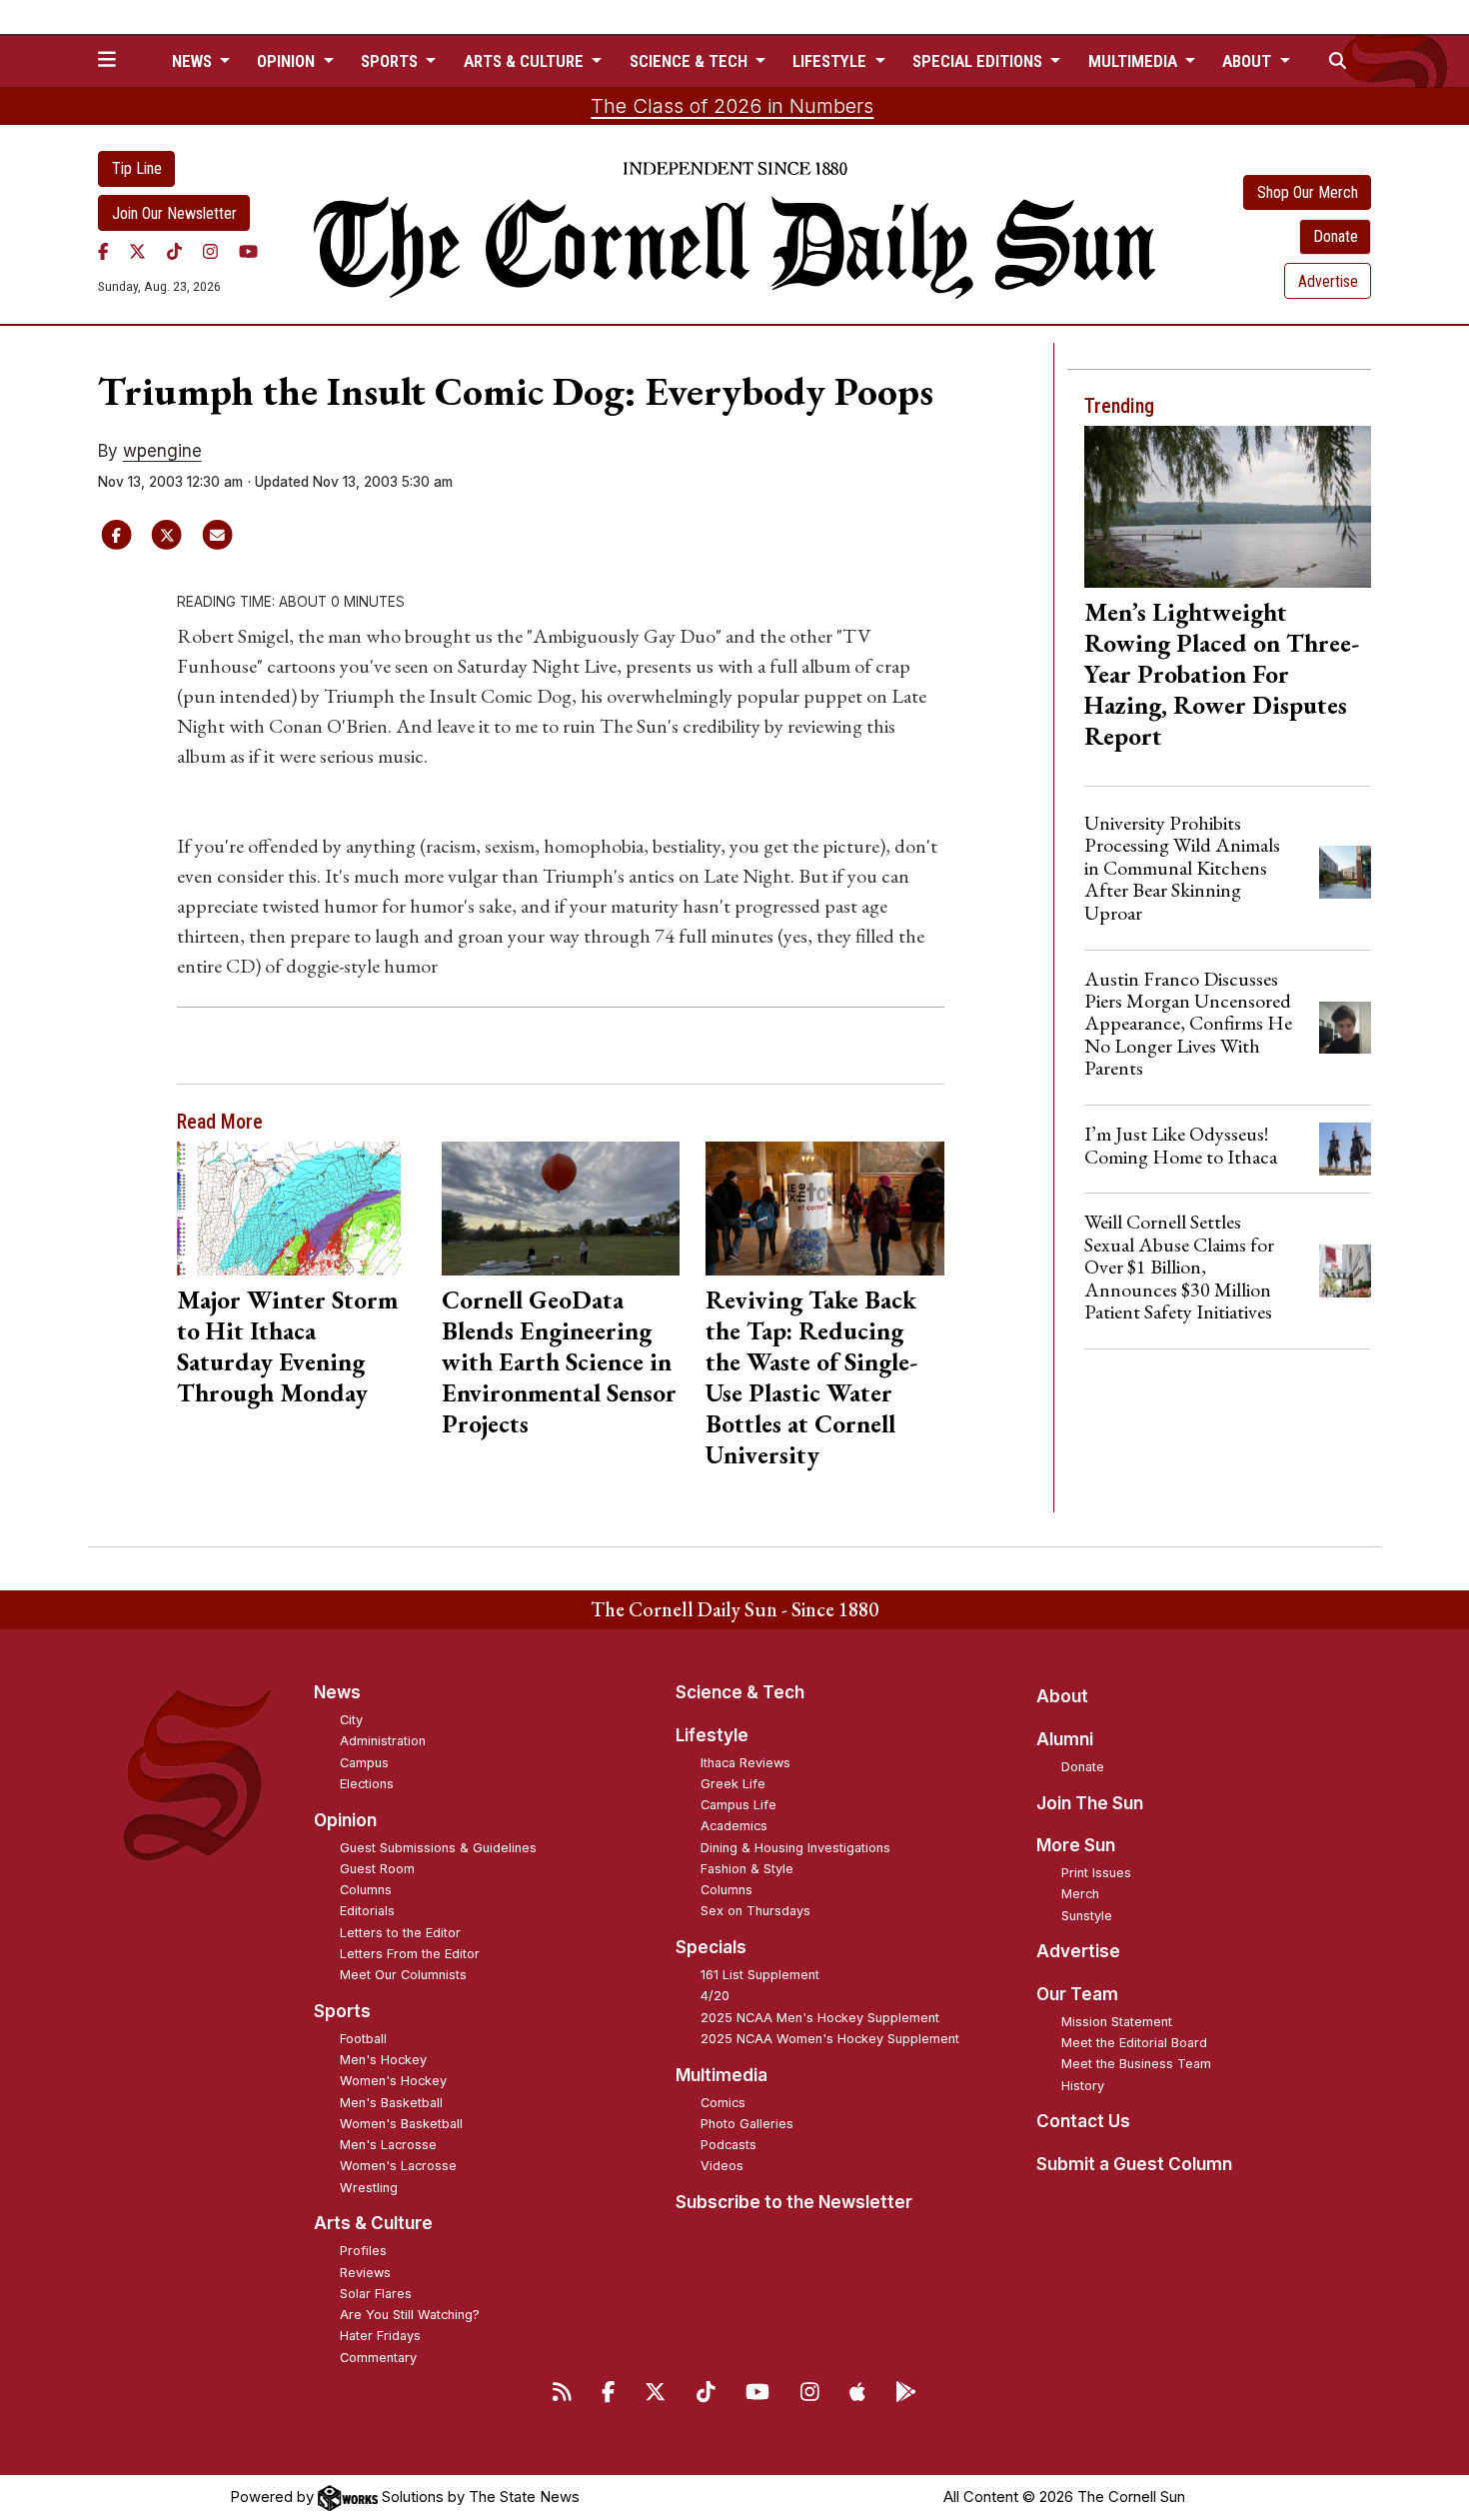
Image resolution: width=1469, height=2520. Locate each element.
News (337, 1692)
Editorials (367, 1911)
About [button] (1249, 61)
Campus (364, 1763)
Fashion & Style (747, 1869)
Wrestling (369, 2188)
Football (363, 2039)
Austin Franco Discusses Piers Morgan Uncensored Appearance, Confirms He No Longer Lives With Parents (1188, 1024)
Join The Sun (1090, 1803)
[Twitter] (137, 251)
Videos (722, 2166)
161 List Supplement (760, 1975)
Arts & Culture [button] (526, 61)
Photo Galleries (747, 2124)
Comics (723, 2103)
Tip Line (137, 168)
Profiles (363, 2251)
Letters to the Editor (400, 1933)
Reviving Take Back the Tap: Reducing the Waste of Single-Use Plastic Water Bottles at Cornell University (811, 1377)
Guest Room (377, 1869)
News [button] (194, 61)
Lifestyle (712, 1735)
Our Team (1077, 1994)
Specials (711, 1947)
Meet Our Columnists (403, 1975)
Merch (1080, 1894)
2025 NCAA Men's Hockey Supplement (820, 2018)
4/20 (715, 1996)
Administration (383, 1741)
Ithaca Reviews (745, 1763)
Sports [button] (391, 61)
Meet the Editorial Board (1134, 2043)
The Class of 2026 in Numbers (732, 106)
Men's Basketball (391, 2103)
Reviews (365, 2273)
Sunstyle (1087, 1916)
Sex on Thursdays (755, 1911)
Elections (367, 1784)
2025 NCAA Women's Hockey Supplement (830, 2039)
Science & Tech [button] (691, 61)
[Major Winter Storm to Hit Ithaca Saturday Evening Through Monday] (296, 1209)
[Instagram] (210, 251)
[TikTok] (174, 251)
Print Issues (1096, 1873)
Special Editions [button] (979, 61)
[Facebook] (103, 251)
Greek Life (733, 1784)
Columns (366, 1890)
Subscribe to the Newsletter (794, 2202)
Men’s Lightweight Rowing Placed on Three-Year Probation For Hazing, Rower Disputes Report (1222, 674)
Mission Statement (1117, 2022)
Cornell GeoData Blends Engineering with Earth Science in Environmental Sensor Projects (559, 1361)
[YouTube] (248, 251)
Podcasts (729, 2145)
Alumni (1065, 1739)
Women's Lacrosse (398, 2166)
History (1083, 2086)
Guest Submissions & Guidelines (438, 1848)
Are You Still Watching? (410, 2315)
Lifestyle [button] (831, 61)
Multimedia (722, 2075)
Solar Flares (376, 2294)
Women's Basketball (401, 2124)
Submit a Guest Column (1134, 2164)
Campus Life (738, 1805)
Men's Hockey (383, 2060)
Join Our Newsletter (174, 213)
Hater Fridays (380, 2336)
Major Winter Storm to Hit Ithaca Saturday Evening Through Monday (287, 1346)
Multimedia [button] (1135, 61)
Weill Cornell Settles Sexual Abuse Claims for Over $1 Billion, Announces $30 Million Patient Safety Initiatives (1179, 1266)
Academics (734, 1826)
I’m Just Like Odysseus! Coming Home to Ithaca (1181, 1145)
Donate (1336, 236)
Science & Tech (740, 1692)
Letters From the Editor (410, 1954)
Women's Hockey (393, 2081)
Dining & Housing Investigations (795, 1848)
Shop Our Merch (1308, 192)
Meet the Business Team (1136, 2064)
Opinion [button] (288, 61)
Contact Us (1083, 2121)
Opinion (345, 1820)
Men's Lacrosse (388, 2145)
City (351, 1720)
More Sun (1076, 1845)
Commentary (378, 2358)
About (1062, 1696)
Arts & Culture (373, 2223)
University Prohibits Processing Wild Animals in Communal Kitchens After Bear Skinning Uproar (1182, 868)
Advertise (1328, 281)
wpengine (162, 451)
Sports (342, 2011)
